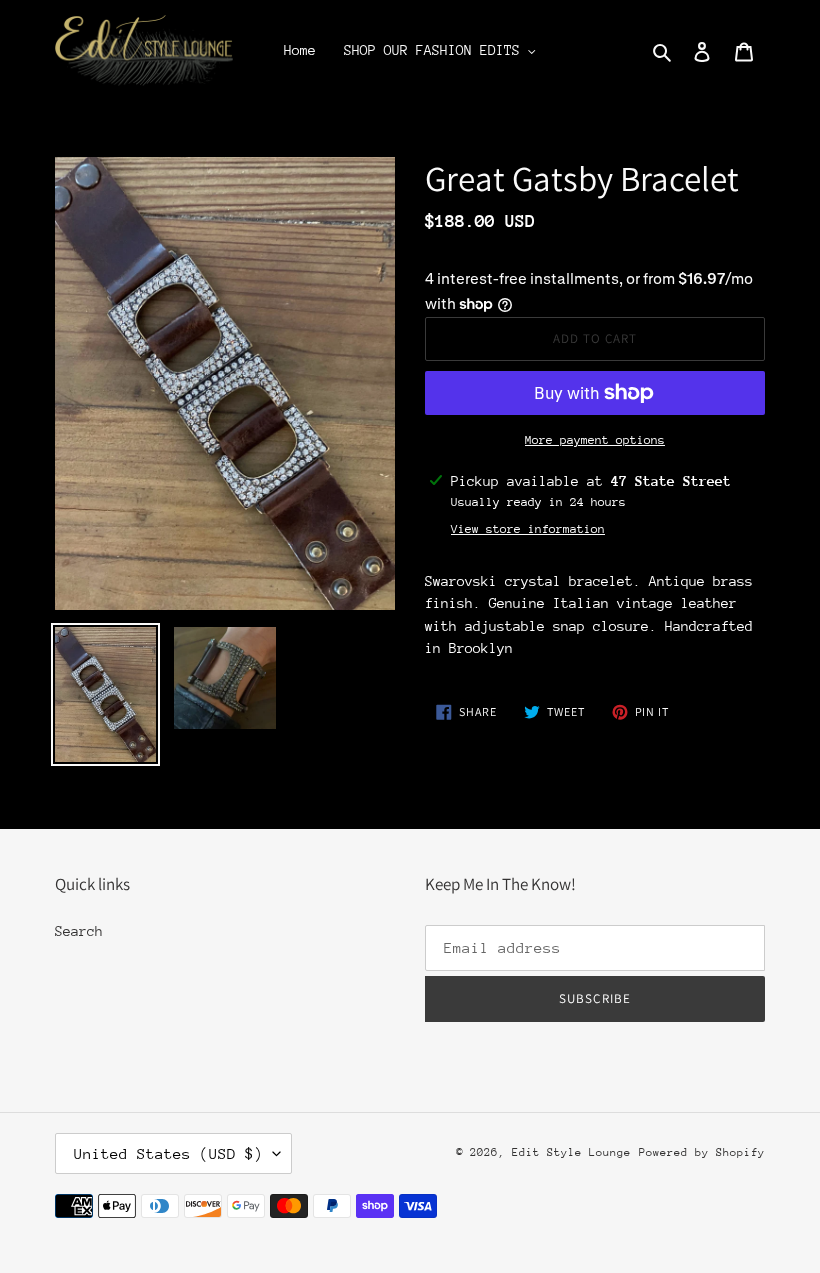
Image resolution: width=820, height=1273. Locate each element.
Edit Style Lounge (571, 1152)
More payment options (595, 440)
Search (79, 931)
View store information (528, 529)
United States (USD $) (168, 1153)
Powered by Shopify (702, 1152)
